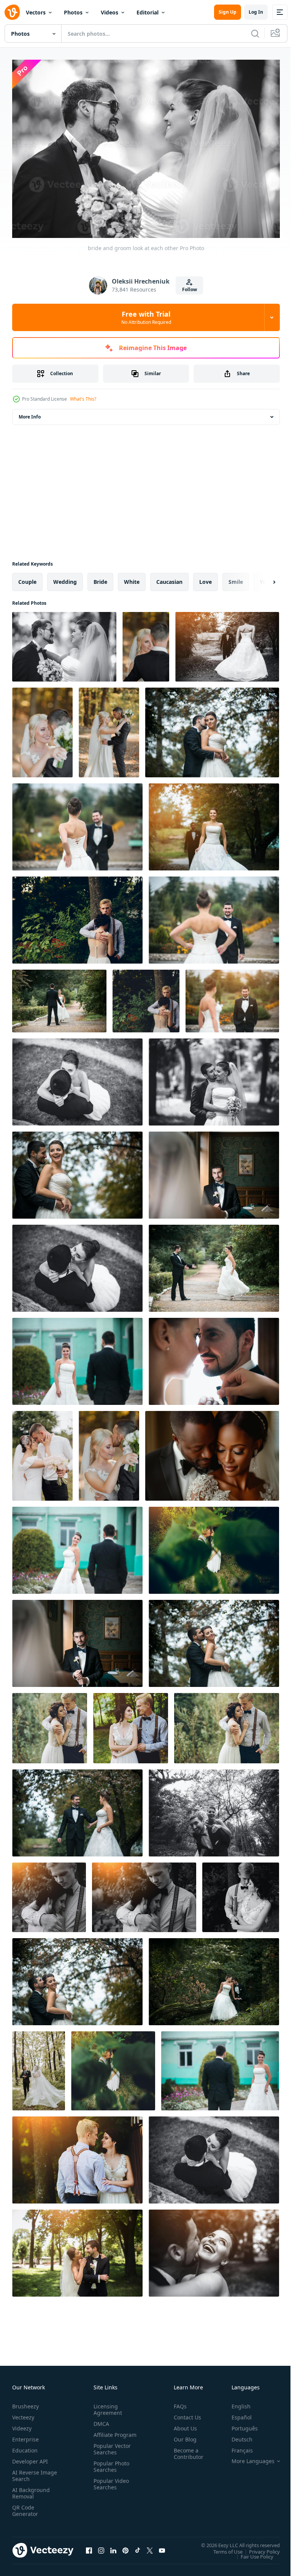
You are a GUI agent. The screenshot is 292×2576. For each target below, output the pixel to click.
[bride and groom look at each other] (64, 643)
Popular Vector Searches (111, 2452)
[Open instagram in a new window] (101, 2547)
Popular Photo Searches (110, 2469)
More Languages (247, 2457)
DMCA (100, 2420)
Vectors (36, 12)
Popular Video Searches (110, 2487)
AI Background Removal (31, 2489)
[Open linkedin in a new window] (113, 2547)
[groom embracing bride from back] (212, 729)
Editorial (148, 12)
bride (100, 578)
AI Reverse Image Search (30, 2472)
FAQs (177, 2402)
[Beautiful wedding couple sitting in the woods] (214, 1978)
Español (236, 2414)
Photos (73, 12)
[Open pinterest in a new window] (125, 2547)
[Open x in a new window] (150, 2547)
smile (236, 578)
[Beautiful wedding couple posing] (214, 1546)
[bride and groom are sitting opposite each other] (214, 1171)
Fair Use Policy (251, 2552)
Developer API (30, 2458)
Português (239, 2425)
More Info (30, 413)
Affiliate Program (103, 2434)
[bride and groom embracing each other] (77, 1078)
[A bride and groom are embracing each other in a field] (42, 1452)
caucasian (169, 578)
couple (27, 578)
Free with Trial (146, 317)
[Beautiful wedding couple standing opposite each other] (227, 643)
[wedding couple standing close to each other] (214, 1358)
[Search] (255, 33)
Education (25, 2447)
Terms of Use (222, 2547)
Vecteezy (23, 2414)
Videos (109, 12)
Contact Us (184, 2414)
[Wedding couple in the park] (77, 2249)
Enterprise (25, 2436)
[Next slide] (262, 578)
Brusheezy (25, 2402)
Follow (190, 289)
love (206, 578)
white (132, 578)
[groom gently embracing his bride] (77, 916)
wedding (65, 578)
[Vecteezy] (12, 12)
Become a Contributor (186, 2450)
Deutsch (236, 2436)
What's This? (83, 399)
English (235, 2402)
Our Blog (182, 2436)
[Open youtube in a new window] (162, 2547)
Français (236, 2447)
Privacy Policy (259, 2547)
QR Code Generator (25, 2507)
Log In (256, 12)
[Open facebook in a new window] (89, 2547)
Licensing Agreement (106, 2406)
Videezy (22, 2425)
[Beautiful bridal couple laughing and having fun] (214, 1809)
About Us (182, 2425)
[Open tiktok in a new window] (138, 2547)
